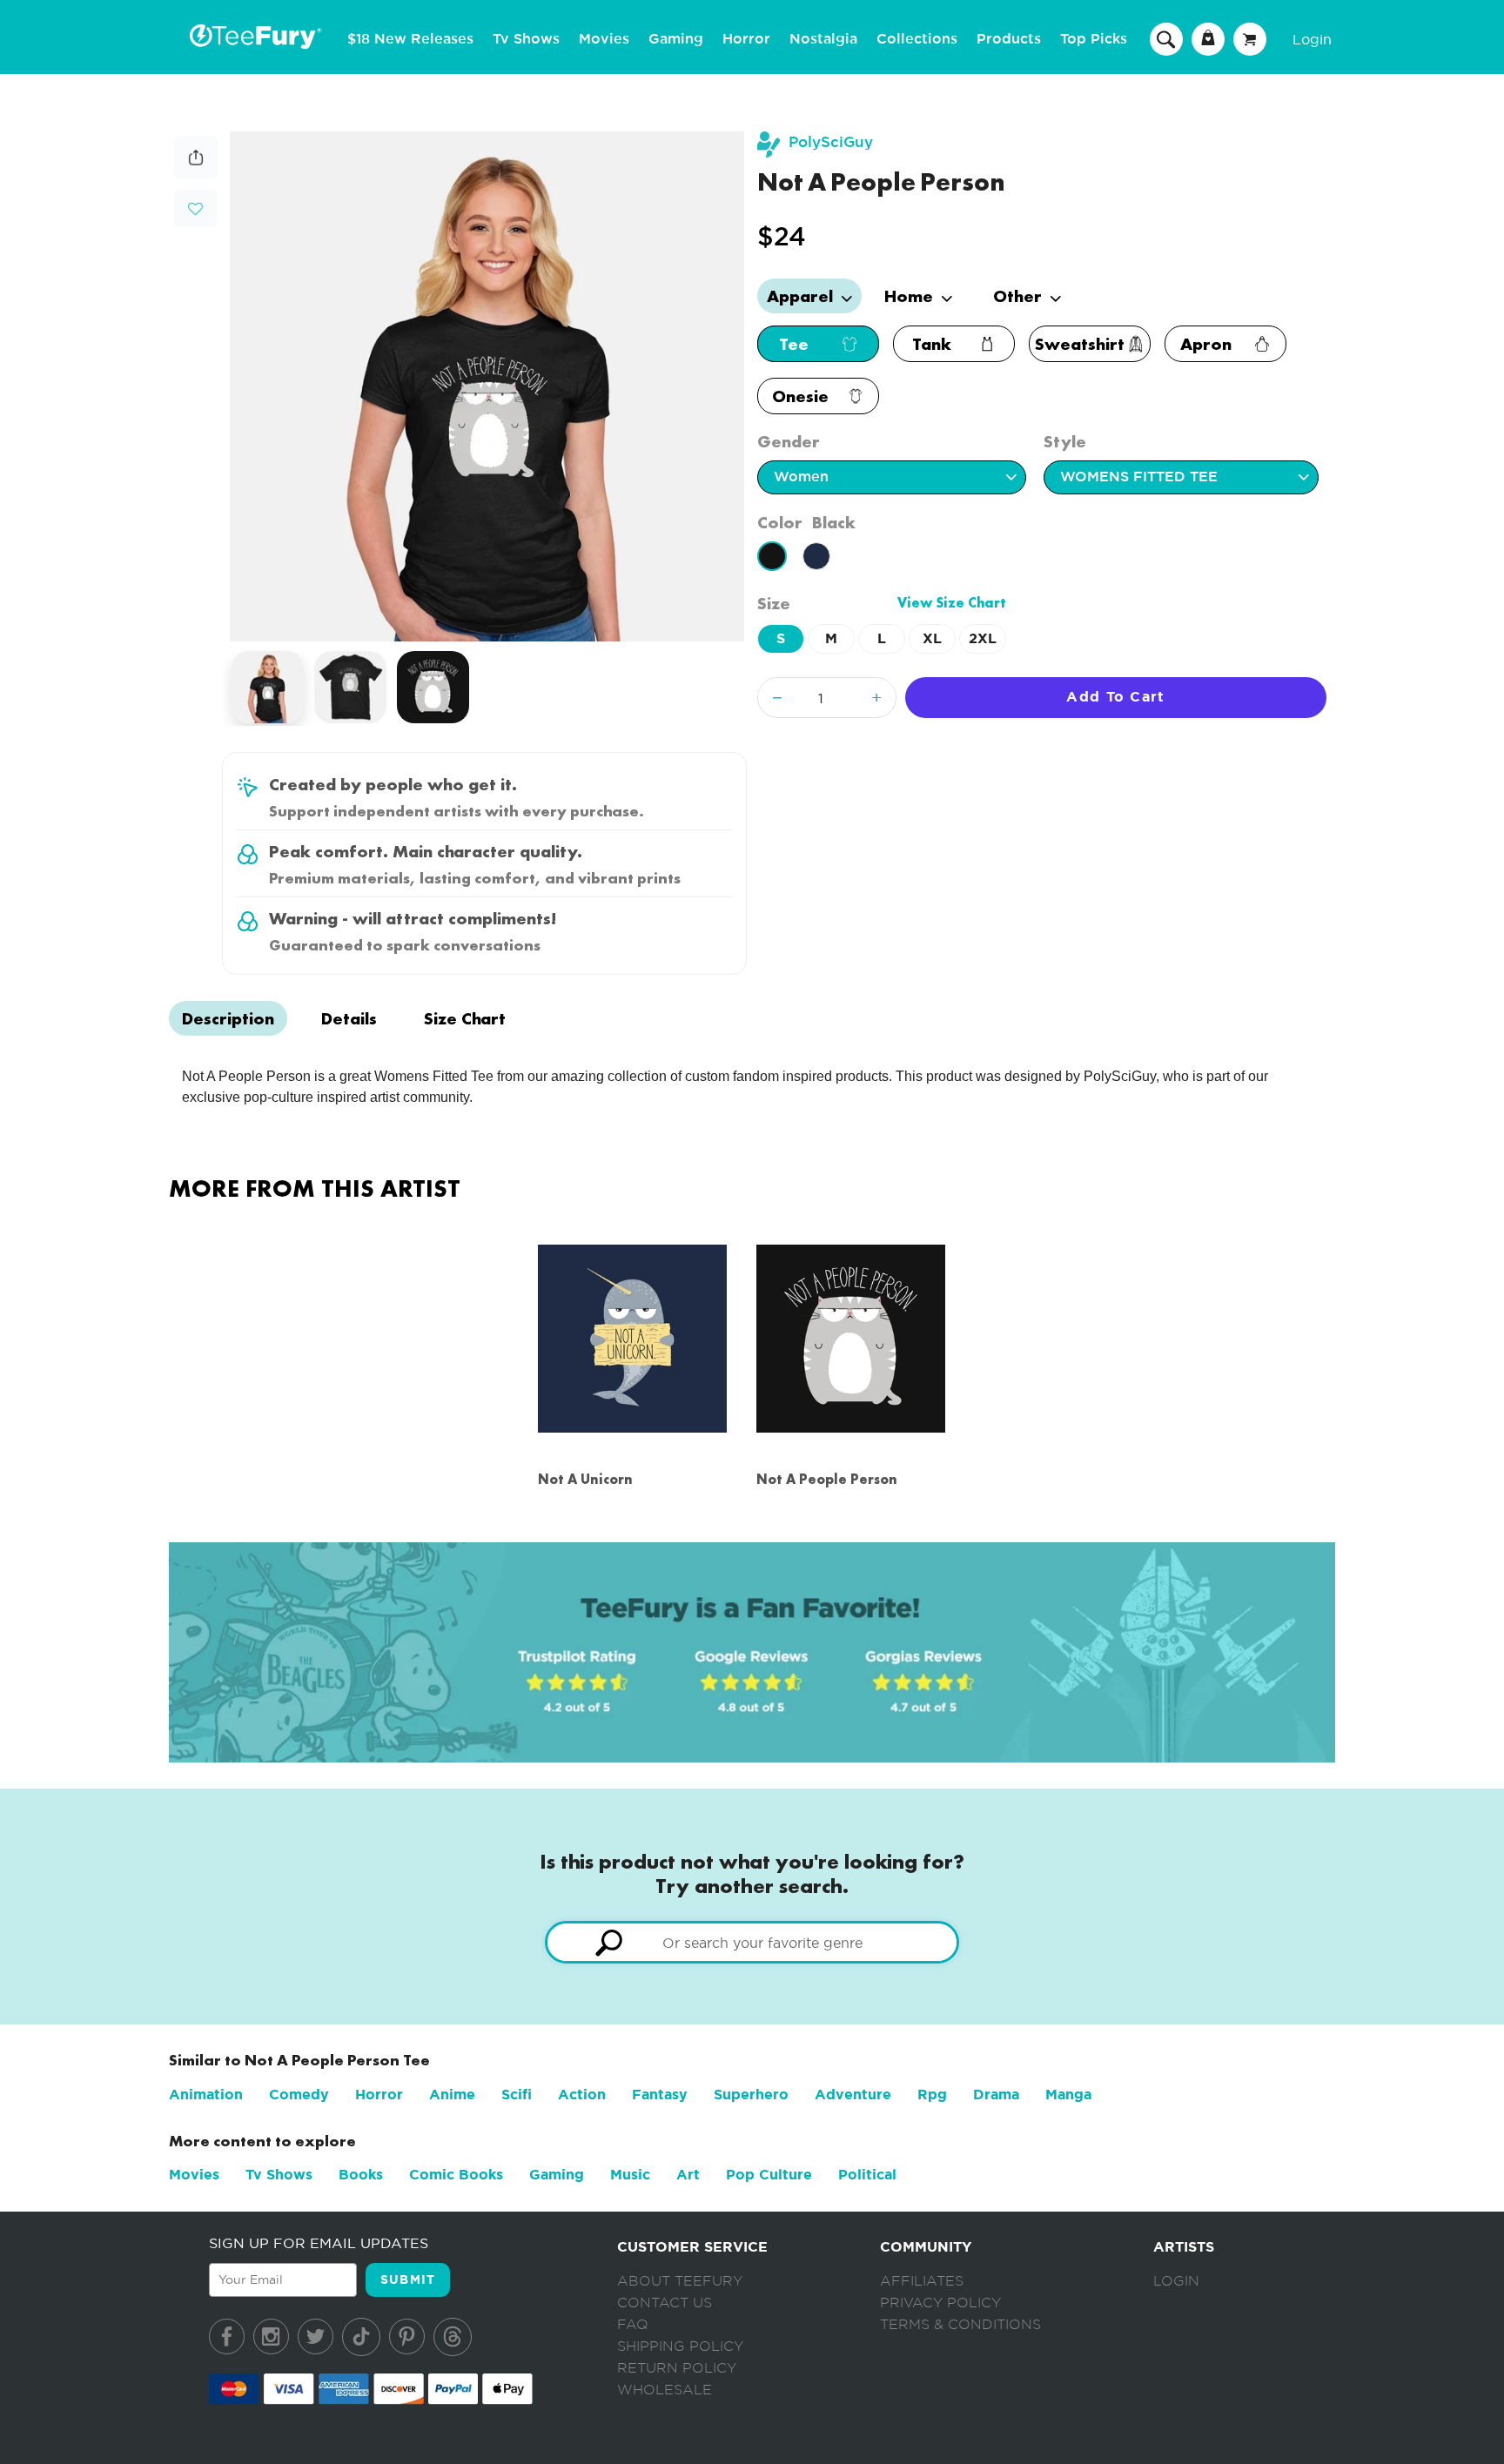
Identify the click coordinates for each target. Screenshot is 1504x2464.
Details (349, 1018)
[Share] (196, 175)
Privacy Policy (940, 2303)
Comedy (299, 2095)
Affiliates (922, 2281)
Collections (917, 39)
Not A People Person (827, 1479)
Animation (206, 2095)
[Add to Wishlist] (195, 209)
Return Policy (677, 2368)
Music (630, 2175)
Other (1020, 296)
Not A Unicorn (585, 1479)
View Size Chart (952, 603)
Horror (746, 39)
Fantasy (660, 2095)
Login (1312, 39)
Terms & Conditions (960, 2325)
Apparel (802, 296)
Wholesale (665, 2390)
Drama (996, 2095)
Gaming (676, 39)
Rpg (932, 2095)
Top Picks (1094, 39)
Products (1009, 39)
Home (911, 296)
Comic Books (456, 2175)
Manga (1068, 2095)
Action (582, 2095)
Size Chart (465, 1018)
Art (688, 2175)
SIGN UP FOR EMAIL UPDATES (319, 2243)
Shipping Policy (680, 2347)
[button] (195, 207)
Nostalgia (823, 39)
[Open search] (1166, 38)
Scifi (517, 2095)
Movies (604, 39)
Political (867, 2175)
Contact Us (665, 2303)
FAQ (633, 2325)
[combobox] (752, 1942)
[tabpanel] (487, 386)
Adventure (853, 2095)
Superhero (751, 2095)
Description (228, 1018)
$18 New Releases (410, 39)
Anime (452, 2095)
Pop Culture (769, 2175)
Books (361, 2175)
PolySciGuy (831, 142)
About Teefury (680, 2281)
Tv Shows (526, 39)
